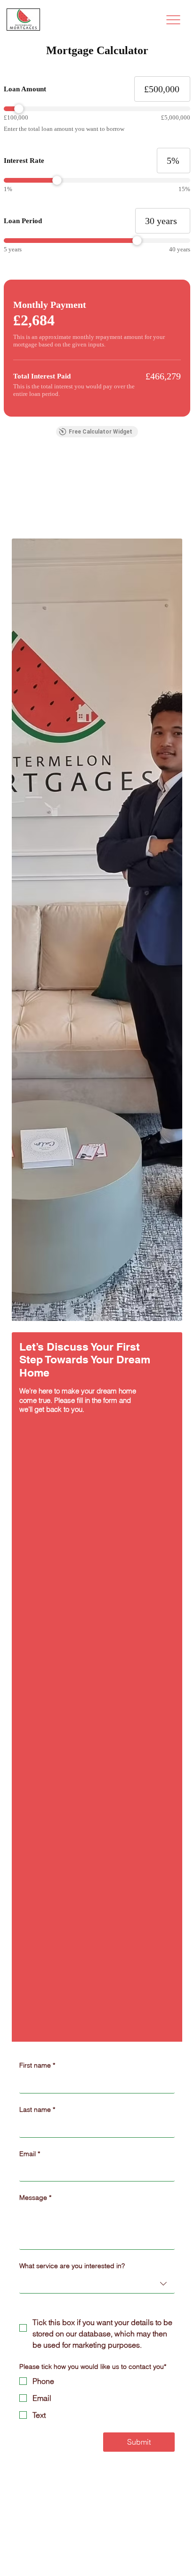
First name (37, 2065)
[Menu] (173, 20)
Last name (37, 2109)
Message (35, 2198)
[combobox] (97, 2284)
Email (30, 2154)
